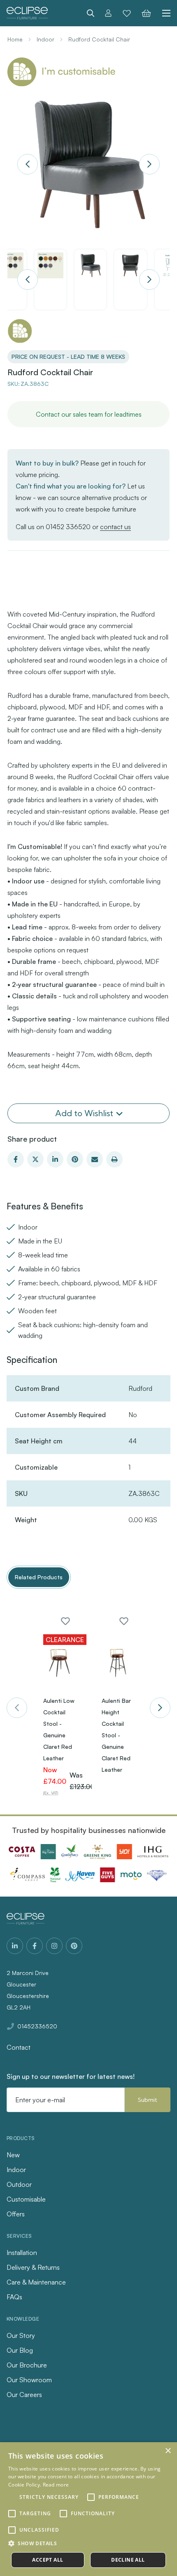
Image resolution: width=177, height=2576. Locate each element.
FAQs (14, 2297)
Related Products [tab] (39, 1577)
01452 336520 (68, 527)
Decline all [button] (128, 2560)
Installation (22, 2253)
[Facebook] (16, 1159)
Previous (28, 164)
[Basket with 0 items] (146, 13)
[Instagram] (54, 1946)
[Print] (114, 1159)
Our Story (21, 2335)
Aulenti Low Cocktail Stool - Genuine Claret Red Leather (59, 1729)
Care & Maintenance (36, 2282)
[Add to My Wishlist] (65, 1621)
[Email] (95, 1159)
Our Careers (24, 2395)
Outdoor (19, 2184)
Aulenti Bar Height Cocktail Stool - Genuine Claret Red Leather (116, 1735)
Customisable (26, 2199)
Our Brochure (27, 2365)
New (13, 2155)
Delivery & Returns (33, 2267)
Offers (16, 2214)
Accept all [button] (48, 2560)
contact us (115, 527)
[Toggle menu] (163, 13)
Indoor (16, 2170)
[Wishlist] (127, 13)
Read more (56, 2485)
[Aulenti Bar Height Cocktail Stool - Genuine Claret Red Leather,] (118, 1663)
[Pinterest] (75, 1159)
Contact (19, 2047)
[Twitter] (35, 1159)
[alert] (88, 2509)
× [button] (168, 2451)
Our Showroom (29, 2380)
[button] (88, 2544)
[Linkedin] (55, 1159)
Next (149, 164)
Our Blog (20, 2350)
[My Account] (108, 13)
